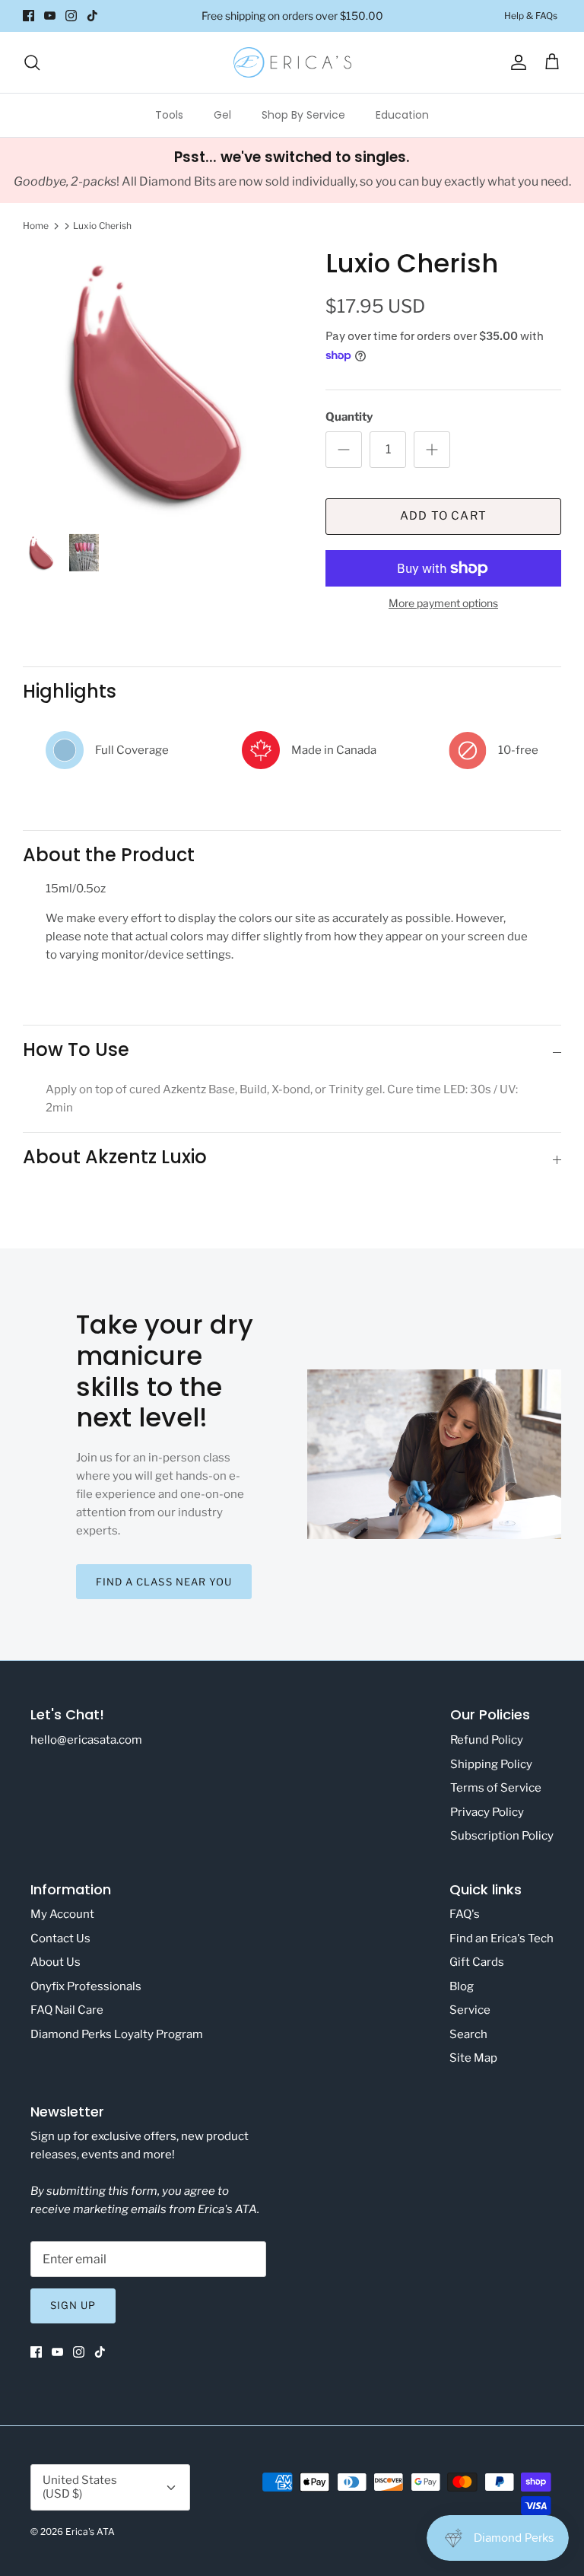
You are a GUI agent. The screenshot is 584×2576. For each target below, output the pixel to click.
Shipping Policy (491, 1764)
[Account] (516, 62)
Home (36, 226)
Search (468, 2034)
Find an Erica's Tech (501, 1938)
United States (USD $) (80, 2487)
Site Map (473, 2058)
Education (402, 115)
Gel (222, 115)
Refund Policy (487, 1740)
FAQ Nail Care (67, 2010)
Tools (169, 115)
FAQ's (465, 1914)
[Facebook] (29, 16)
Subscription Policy (502, 1836)
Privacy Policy (487, 1812)
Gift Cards (477, 1962)
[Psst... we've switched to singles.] (292, 170)
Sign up (73, 2305)
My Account (62, 1914)
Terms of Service (496, 1788)
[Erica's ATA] (292, 62)
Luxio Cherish (102, 226)
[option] (157, 383)
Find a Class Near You (164, 1582)
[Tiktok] (92, 16)
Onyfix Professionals (86, 1986)
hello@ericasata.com (86, 1740)
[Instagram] (71, 16)
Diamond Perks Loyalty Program (117, 2034)
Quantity (349, 417)
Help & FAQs (531, 16)
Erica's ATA (90, 2531)
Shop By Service (303, 115)
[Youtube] (50, 16)
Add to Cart (443, 516)
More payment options (443, 603)
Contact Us (60, 1938)
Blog (462, 1986)
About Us (56, 1962)
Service (470, 2010)
